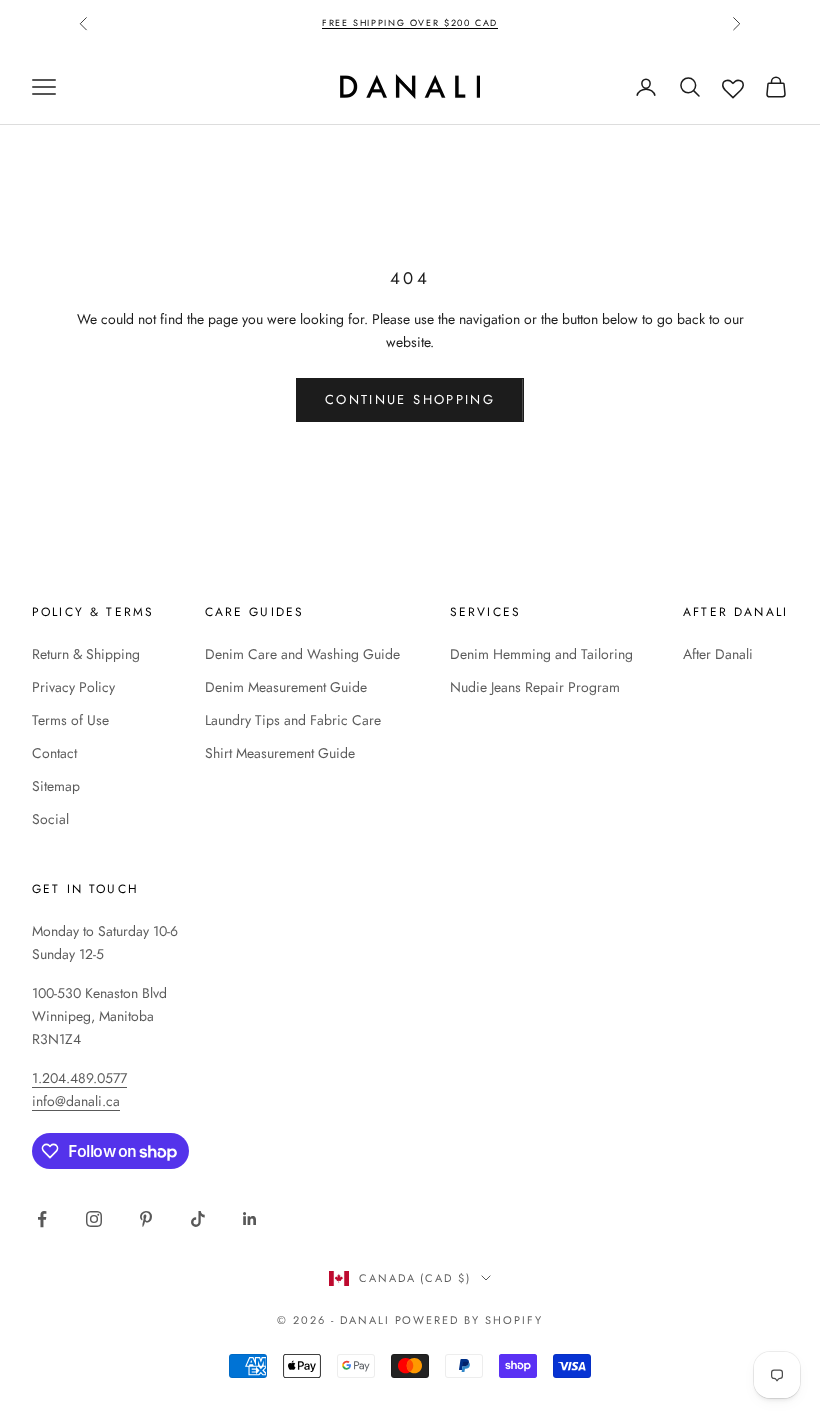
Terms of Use (70, 720)
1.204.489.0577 (79, 1078)
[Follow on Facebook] (42, 1219)
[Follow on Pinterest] (146, 1219)
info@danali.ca (76, 1101)
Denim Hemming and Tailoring (541, 654)
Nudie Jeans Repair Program (535, 687)
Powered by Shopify (469, 1320)
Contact (54, 753)
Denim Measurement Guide (286, 687)
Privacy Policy (73, 687)
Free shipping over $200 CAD (410, 22)
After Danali (718, 654)
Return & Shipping (86, 654)
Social (50, 819)
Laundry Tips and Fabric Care (293, 720)
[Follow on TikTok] (198, 1219)
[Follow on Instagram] (94, 1219)
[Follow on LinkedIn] (250, 1219)
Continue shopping (410, 399)
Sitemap (56, 786)
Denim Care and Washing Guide (302, 654)
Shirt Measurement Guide (280, 753)
